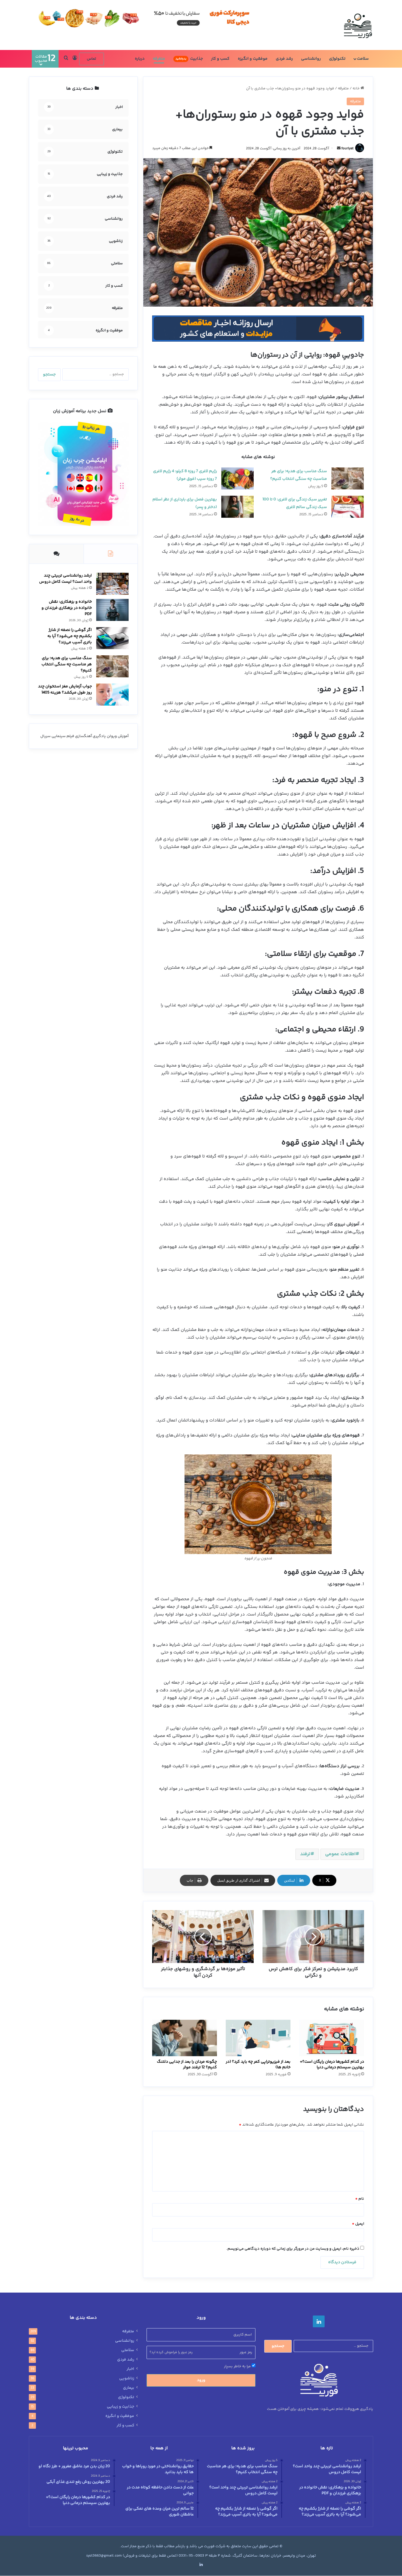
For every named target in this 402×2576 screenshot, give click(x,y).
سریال (45, 736)
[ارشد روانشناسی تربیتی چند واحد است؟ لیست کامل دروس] (112, 584)
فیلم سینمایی (63, 736)
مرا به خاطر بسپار (238, 2366)
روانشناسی (311, 59)
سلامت (363, 59)
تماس (92, 59)
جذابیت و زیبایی (121, 2407)
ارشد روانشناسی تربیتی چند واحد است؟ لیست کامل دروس (65, 579)
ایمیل (358, 2224)
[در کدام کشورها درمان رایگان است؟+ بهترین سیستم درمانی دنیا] (332, 2038)
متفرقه (159, 59)
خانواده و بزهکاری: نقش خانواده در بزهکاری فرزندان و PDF (67, 608)
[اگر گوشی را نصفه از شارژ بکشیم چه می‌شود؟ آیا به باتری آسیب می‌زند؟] (112, 638)
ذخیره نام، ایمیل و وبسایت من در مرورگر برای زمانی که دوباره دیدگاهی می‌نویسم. (293, 2249)
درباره (140, 59)
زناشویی (127, 2378)
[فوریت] (358, 25)
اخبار (130, 2369)
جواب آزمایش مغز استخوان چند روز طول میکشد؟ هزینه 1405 (65, 690)
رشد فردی (284, 59)
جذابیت (189, 59)
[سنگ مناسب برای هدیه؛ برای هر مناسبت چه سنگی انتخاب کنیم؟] (348, 478)
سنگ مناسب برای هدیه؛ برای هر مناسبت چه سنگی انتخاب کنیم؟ (67, 664)
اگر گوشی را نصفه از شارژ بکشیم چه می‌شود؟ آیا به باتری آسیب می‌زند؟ (70, 636)
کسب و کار (220, 59)
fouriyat (347, 149)
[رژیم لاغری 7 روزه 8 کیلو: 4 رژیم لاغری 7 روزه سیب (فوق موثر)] (237, 478)
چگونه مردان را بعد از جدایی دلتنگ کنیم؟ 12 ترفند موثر (187, 2065)
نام (360, 2199)
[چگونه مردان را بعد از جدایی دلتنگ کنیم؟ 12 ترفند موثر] (185, 2038)
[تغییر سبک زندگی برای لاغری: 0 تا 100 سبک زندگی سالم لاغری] (348, 507)
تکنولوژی (337, 59)
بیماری (129, 2388)
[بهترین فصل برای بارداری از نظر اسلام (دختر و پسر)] (237, 507)
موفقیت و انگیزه (253, 59)
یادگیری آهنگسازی (90, 736)
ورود (201, 2380)
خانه (357, 88)
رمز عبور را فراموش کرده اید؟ (171, 2352)
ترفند (305, 1854)
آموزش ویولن (118, 736)
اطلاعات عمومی (340, 1854)
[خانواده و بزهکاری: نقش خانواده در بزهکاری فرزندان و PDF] (112, 610)
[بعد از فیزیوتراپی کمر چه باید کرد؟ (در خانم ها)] (258, 2038)
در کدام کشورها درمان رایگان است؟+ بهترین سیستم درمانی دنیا (332, 2065)
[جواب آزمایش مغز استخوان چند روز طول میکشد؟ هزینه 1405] (112, 695)
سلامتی (128, 2350)
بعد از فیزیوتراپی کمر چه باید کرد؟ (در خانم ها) (258, 2065)
